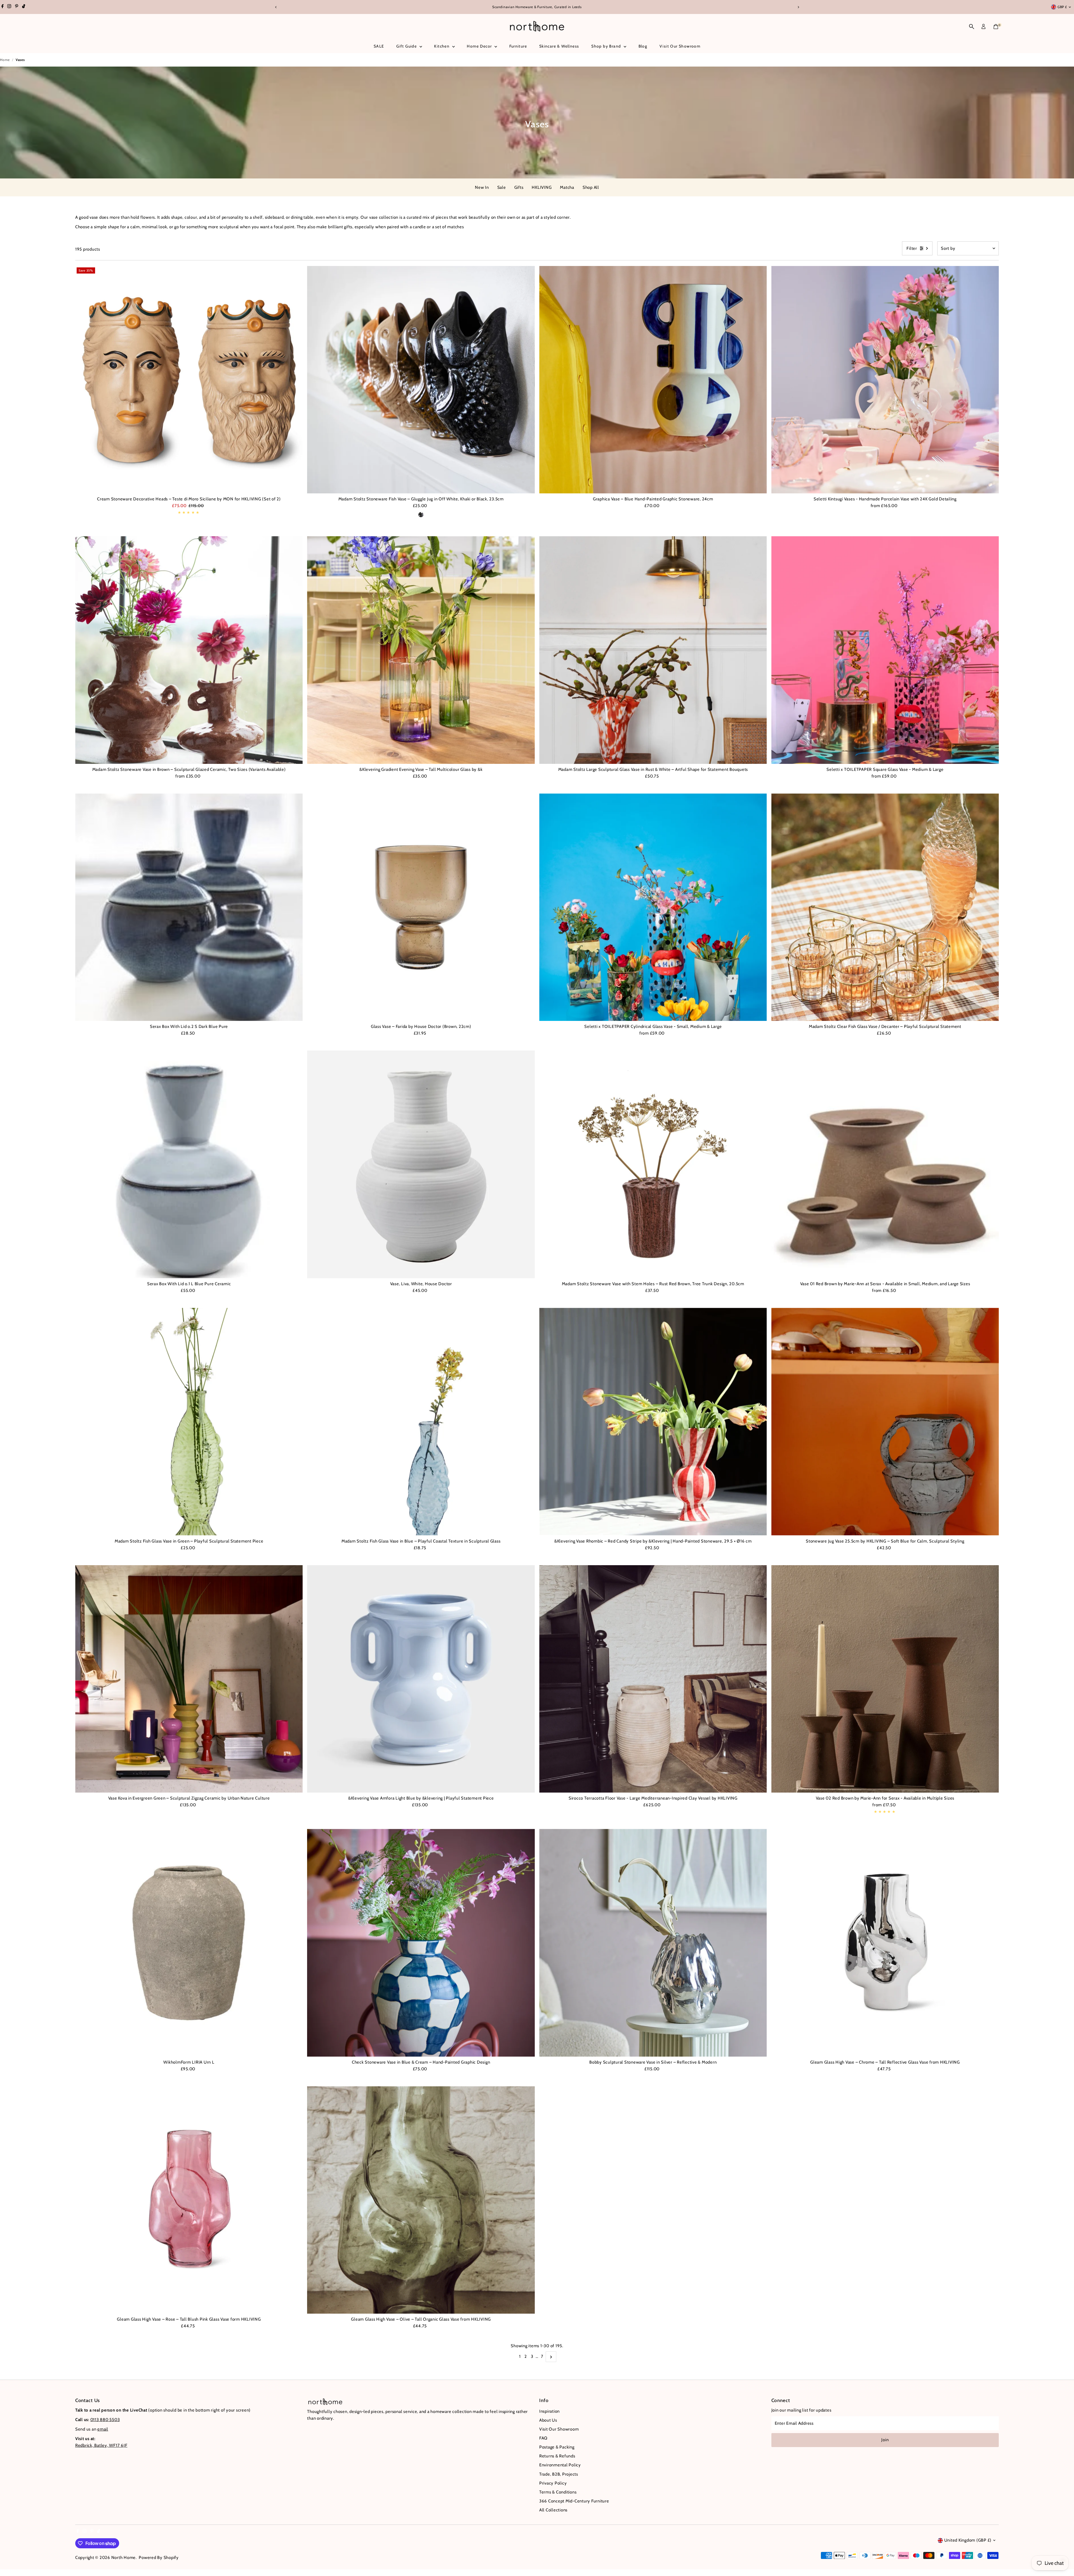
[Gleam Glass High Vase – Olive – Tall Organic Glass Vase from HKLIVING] (421, 2200)
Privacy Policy (553, 2483)
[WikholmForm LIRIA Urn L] (189, 1943)
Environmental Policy (560, 2465)
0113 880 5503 (105, 2420)
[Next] (798, 7)
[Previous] (276, 7)
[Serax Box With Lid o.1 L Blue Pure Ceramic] (189, 1164)
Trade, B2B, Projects (559, 2474)
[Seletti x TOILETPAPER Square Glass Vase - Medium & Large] (885, 650)
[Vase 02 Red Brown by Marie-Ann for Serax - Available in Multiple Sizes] (885, 1679)
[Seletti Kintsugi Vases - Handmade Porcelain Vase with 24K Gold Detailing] (885, 380)
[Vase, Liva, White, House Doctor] (421, 1164)
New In (482, 187)
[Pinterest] (17, 7)
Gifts (519, 187)
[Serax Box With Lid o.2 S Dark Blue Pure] (189, 907)
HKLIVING (542, 187)
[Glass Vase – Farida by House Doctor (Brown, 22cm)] (421, 907)
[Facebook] (3, 7)
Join (885, 2440)
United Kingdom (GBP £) (968, 2540)
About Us (548, 2420)
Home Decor (480, 46)
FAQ (543, 2438)
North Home (124, 2558)
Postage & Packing (557, 2447)
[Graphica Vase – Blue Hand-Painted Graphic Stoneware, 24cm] (653, 380)
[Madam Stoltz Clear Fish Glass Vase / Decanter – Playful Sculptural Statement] (885, 907)
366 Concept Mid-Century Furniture (574, 2501)
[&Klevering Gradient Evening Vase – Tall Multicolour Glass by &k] (421, 650)
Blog (643, 46)
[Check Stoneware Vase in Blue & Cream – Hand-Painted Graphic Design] (421, 1943)
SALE (379, 46)
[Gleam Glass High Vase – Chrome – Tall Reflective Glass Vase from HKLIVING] (885, 1943)
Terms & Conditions (558, 2492)
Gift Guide (407, 46)
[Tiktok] (24, 7)
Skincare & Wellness (559, 46)
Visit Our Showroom (680, 46)
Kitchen (442, 46)
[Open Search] (972, 27)
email (103, 2429)
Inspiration (549, 2411)
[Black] (421, 515)
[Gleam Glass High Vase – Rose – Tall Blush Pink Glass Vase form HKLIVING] (189, 2200)
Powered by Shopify (159, 2558)
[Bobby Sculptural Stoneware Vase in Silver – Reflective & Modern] (653, 1943)
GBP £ (1062, 7)
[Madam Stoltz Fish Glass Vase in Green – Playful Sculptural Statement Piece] (189, 1422)
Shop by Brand (607, 46)
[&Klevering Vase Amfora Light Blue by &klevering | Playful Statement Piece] (421, 1679)
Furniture (518, 46)
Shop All (591, 187)
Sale (502, 187)
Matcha (567, 187)
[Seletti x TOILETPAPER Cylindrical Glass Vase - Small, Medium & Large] (653, 907)
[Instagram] (9, 7)
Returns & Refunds (557, 2456)
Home (5, 60)
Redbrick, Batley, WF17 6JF (101, 2445)
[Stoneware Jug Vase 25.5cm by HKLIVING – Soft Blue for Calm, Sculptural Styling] (885, 1422)
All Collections (553, 2510)
